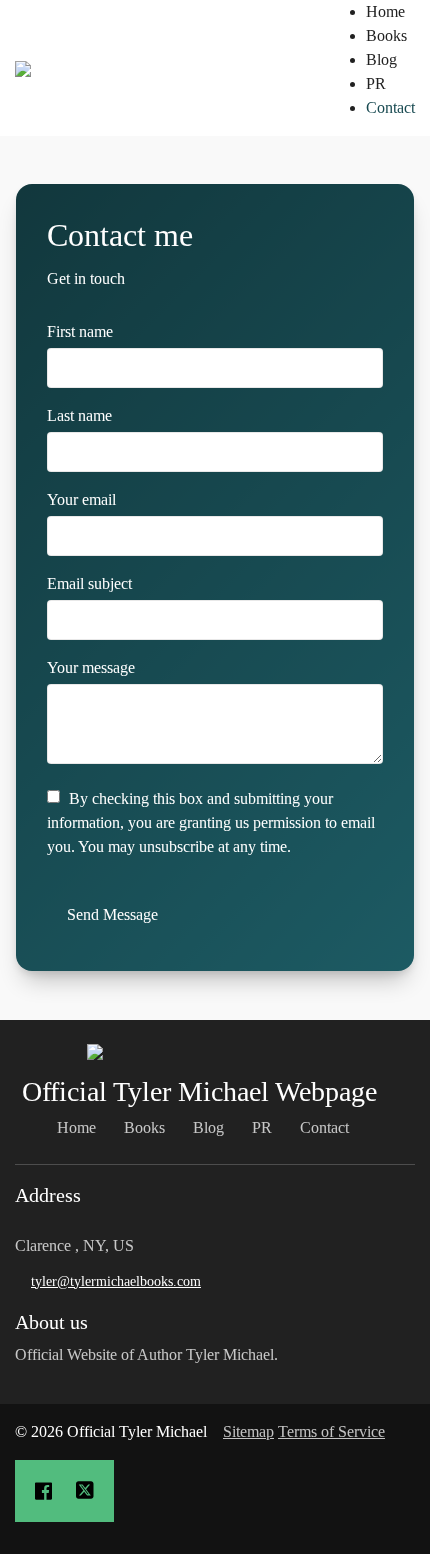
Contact (390, 107)
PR (376, 83)
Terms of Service (331, 1431)
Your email (81, 499)
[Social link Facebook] (43, 1491)
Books (386, 35)
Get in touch (86, 278)
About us (51, 1322)
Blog (381, 59)
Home (385, 11)
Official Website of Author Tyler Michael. (148, 1354)
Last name (79, 415)
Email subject (89, 583)
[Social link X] (85, 1491)
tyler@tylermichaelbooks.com (116, 1281)
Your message (91, 667)
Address (48, 1195)
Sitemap (248, 1431)
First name (80, 331)
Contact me (120, 235)
